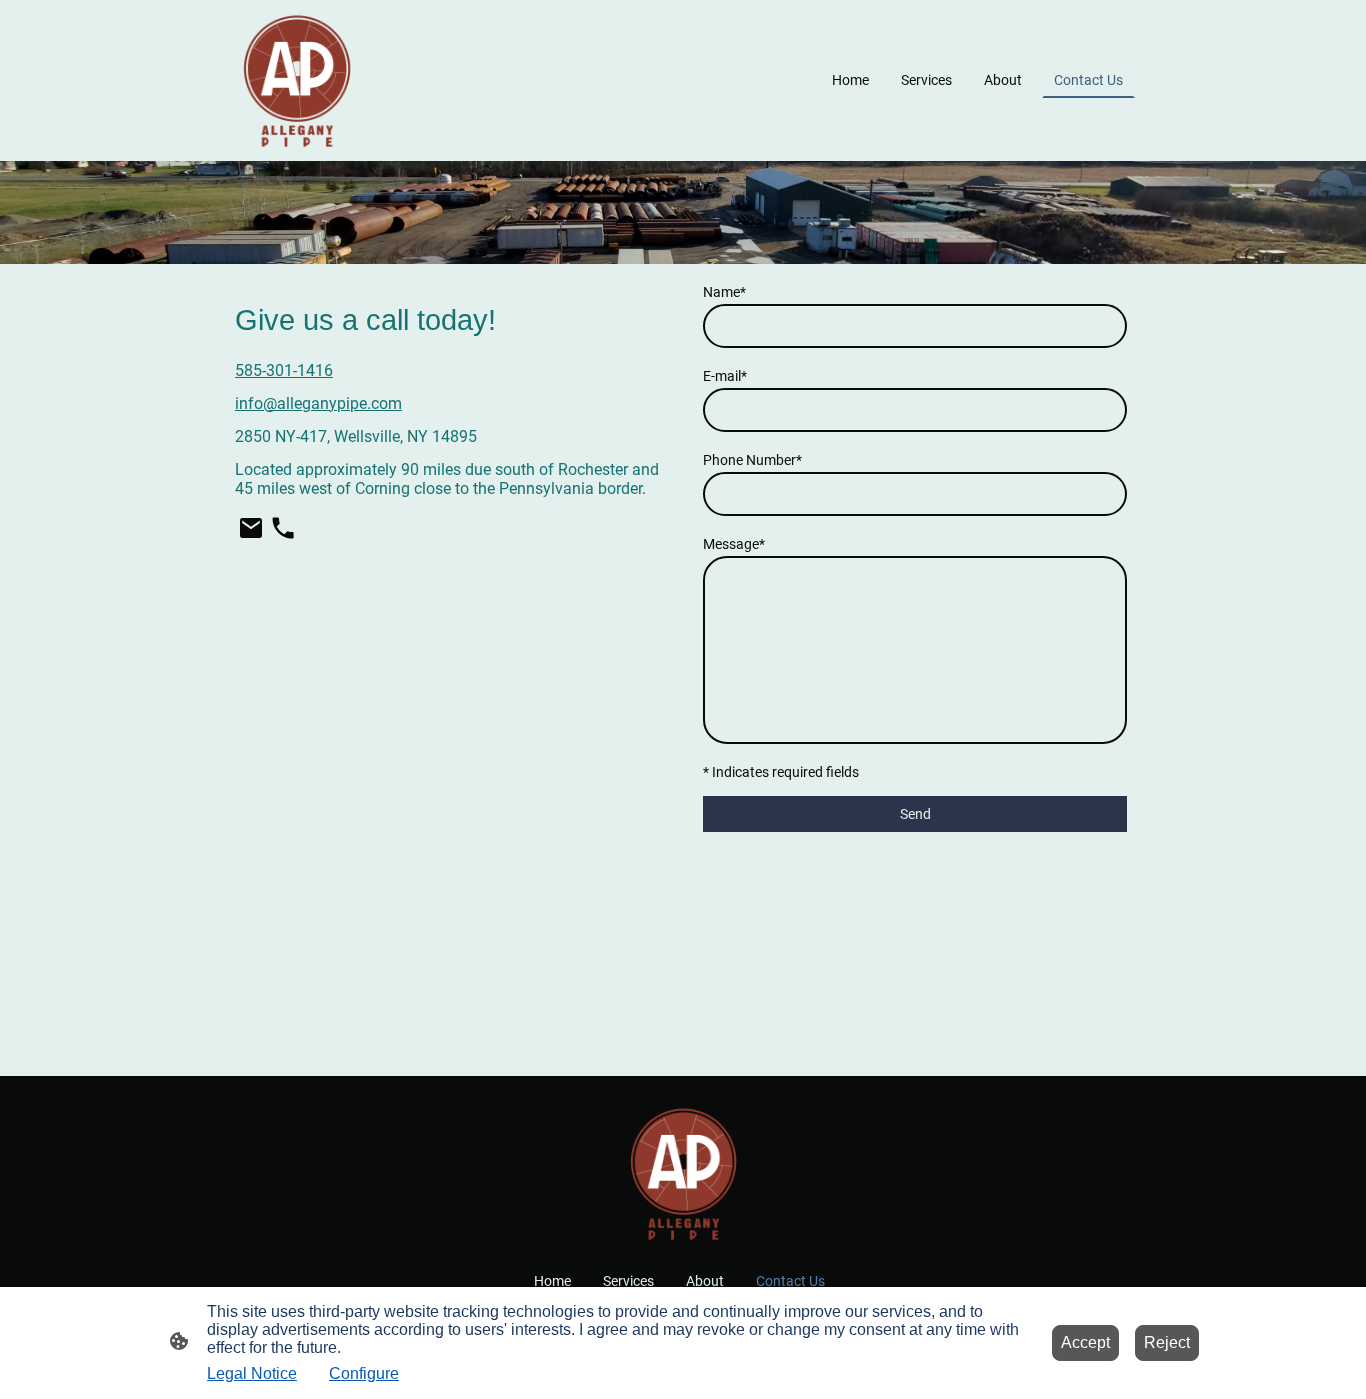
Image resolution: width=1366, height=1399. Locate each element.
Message (734, 544)
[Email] (251, 528)
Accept (1085, 1342)
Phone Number (752, 460)
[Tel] (283, 528)
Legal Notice (252, 1373)
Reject (1167, 1342)
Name (724, 292)
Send (915, 814)
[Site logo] (296, 80)
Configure (364, 1373)
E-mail (725, 376)
